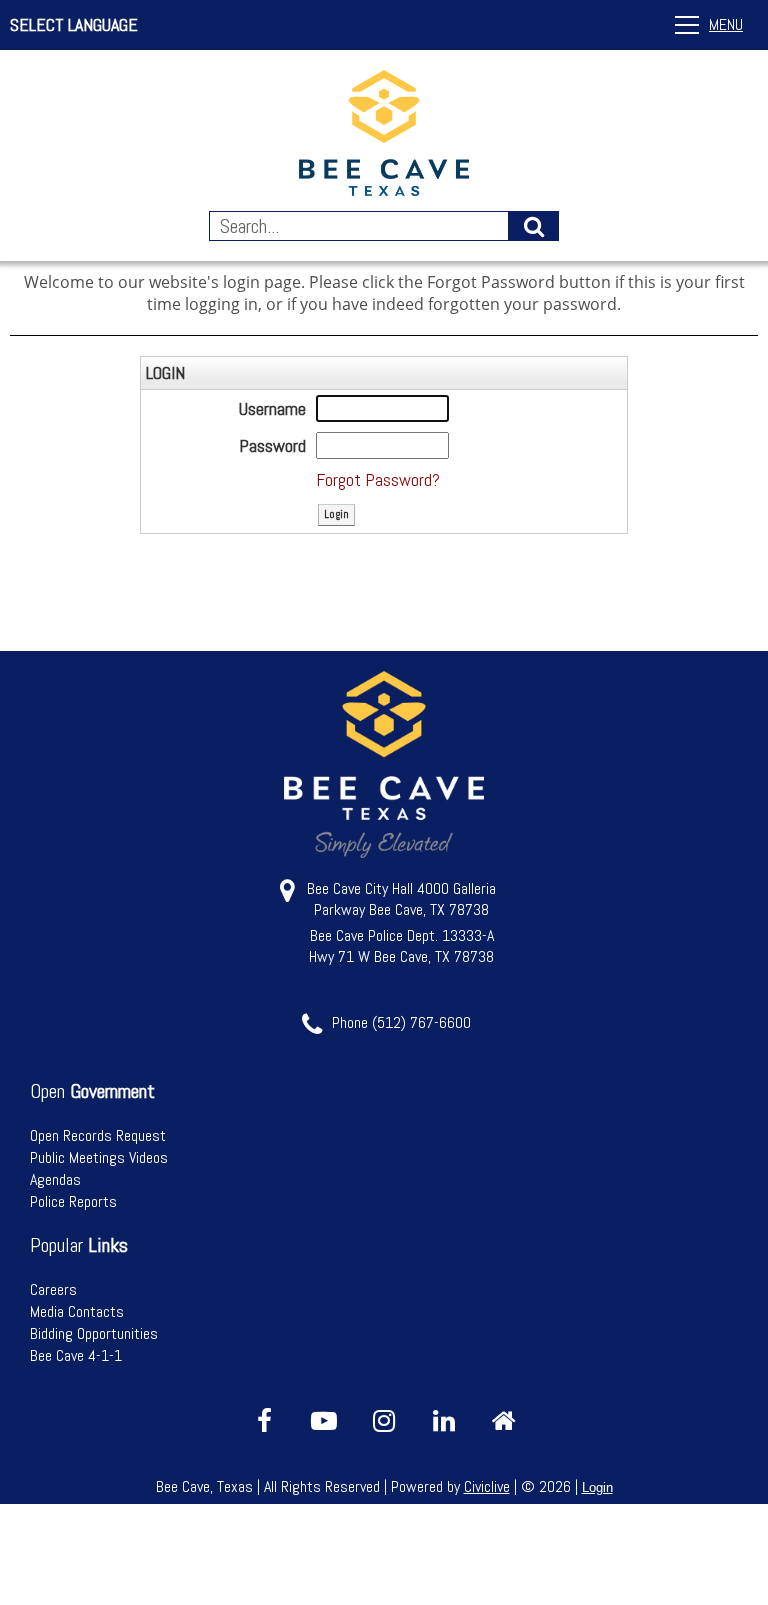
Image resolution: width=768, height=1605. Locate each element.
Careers (53, 1289)
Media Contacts (77, 1311)
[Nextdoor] (504, 1421)
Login (597, 1487)
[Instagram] (384, 1421)
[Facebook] (264, 1421)
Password (272, 445)
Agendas (55, 1179)
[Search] (534, 226)
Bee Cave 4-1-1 (76, 1355)
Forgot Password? (378, 479)
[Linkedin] (444, 1421)
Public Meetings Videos (99, 1157)
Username (272, 408)
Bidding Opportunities (94, 1333)
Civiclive (487, 1486)
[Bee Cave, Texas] (384, 135)
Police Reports (73, 1201)
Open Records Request (98, 1135)
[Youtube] (324, 1421)
